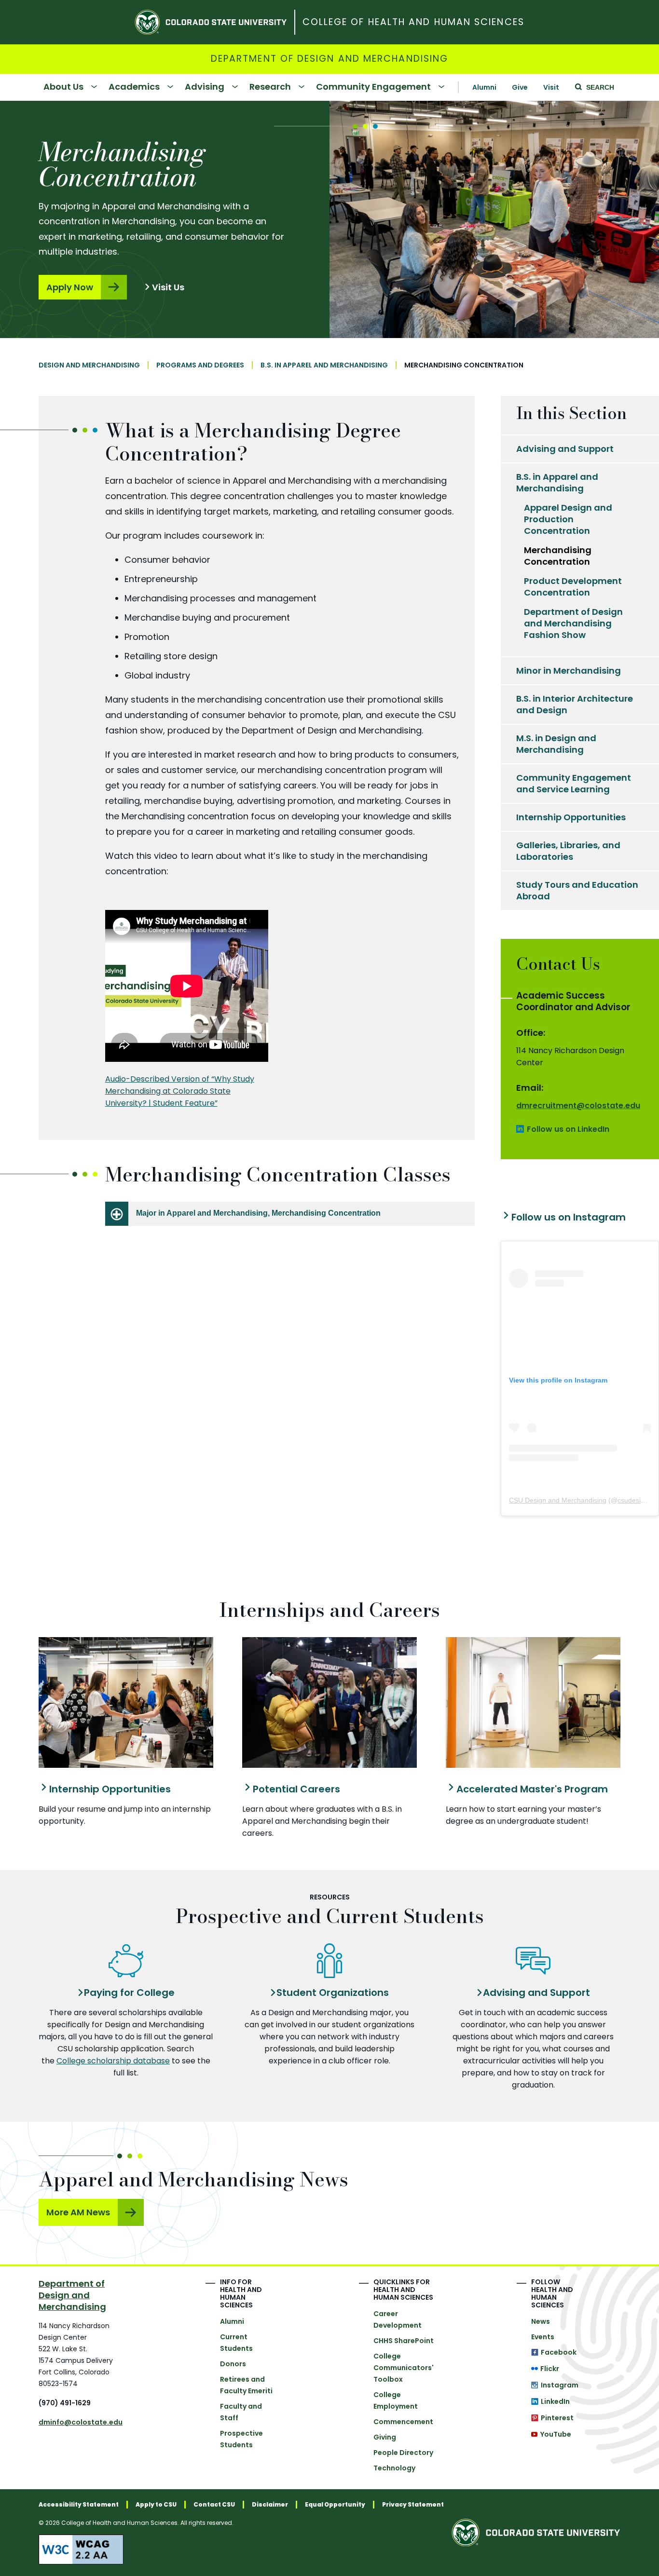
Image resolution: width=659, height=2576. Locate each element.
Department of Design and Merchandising (329, 59)
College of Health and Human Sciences (413, 22)
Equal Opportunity (335, 2505)
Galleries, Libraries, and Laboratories (568, 851)
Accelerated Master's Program (532, 1789)
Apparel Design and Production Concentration (568, 519)
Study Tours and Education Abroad (577, 890)
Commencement (403, 2422)
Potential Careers (296, 1789)
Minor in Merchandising (569, 671)
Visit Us (168, 287)
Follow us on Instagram (569, 1217)
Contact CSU (214, 2505)
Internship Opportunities (571, 817)
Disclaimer (270, 2505)
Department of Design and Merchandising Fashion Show (573, 623)
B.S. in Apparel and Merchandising (324, 365)
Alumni (484, 87)
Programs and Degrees (200, 365)
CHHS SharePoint (404, 2341)
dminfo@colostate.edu (81, 2422)
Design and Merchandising (89, 365)
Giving (385, 2437)
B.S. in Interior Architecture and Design (575, 704)
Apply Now (70, 287)
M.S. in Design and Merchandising (556, 744)
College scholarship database (113, 2061)
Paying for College (129, 1993)
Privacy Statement (413, 2505)
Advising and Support (565, 449)
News (541, 2321)
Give (520, 87)
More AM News (78, 2212)
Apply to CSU (156, 2505)
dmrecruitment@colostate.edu (578, 1105)
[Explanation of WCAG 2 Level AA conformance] (241, 2549)
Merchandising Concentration (558, 556)
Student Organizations (333, 1993)
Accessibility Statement (79, 2505)
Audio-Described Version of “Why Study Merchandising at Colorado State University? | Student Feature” (180, 1091)
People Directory (403, 2453)
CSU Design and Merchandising (558, 1500)
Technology (394, 2468)
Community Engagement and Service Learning (574, 783)
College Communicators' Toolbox (404, 2368)
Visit (551, 87)
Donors (233, 2364)
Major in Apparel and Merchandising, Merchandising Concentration (258, 1213)
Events (543, 2337)
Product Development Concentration (573, 587)
